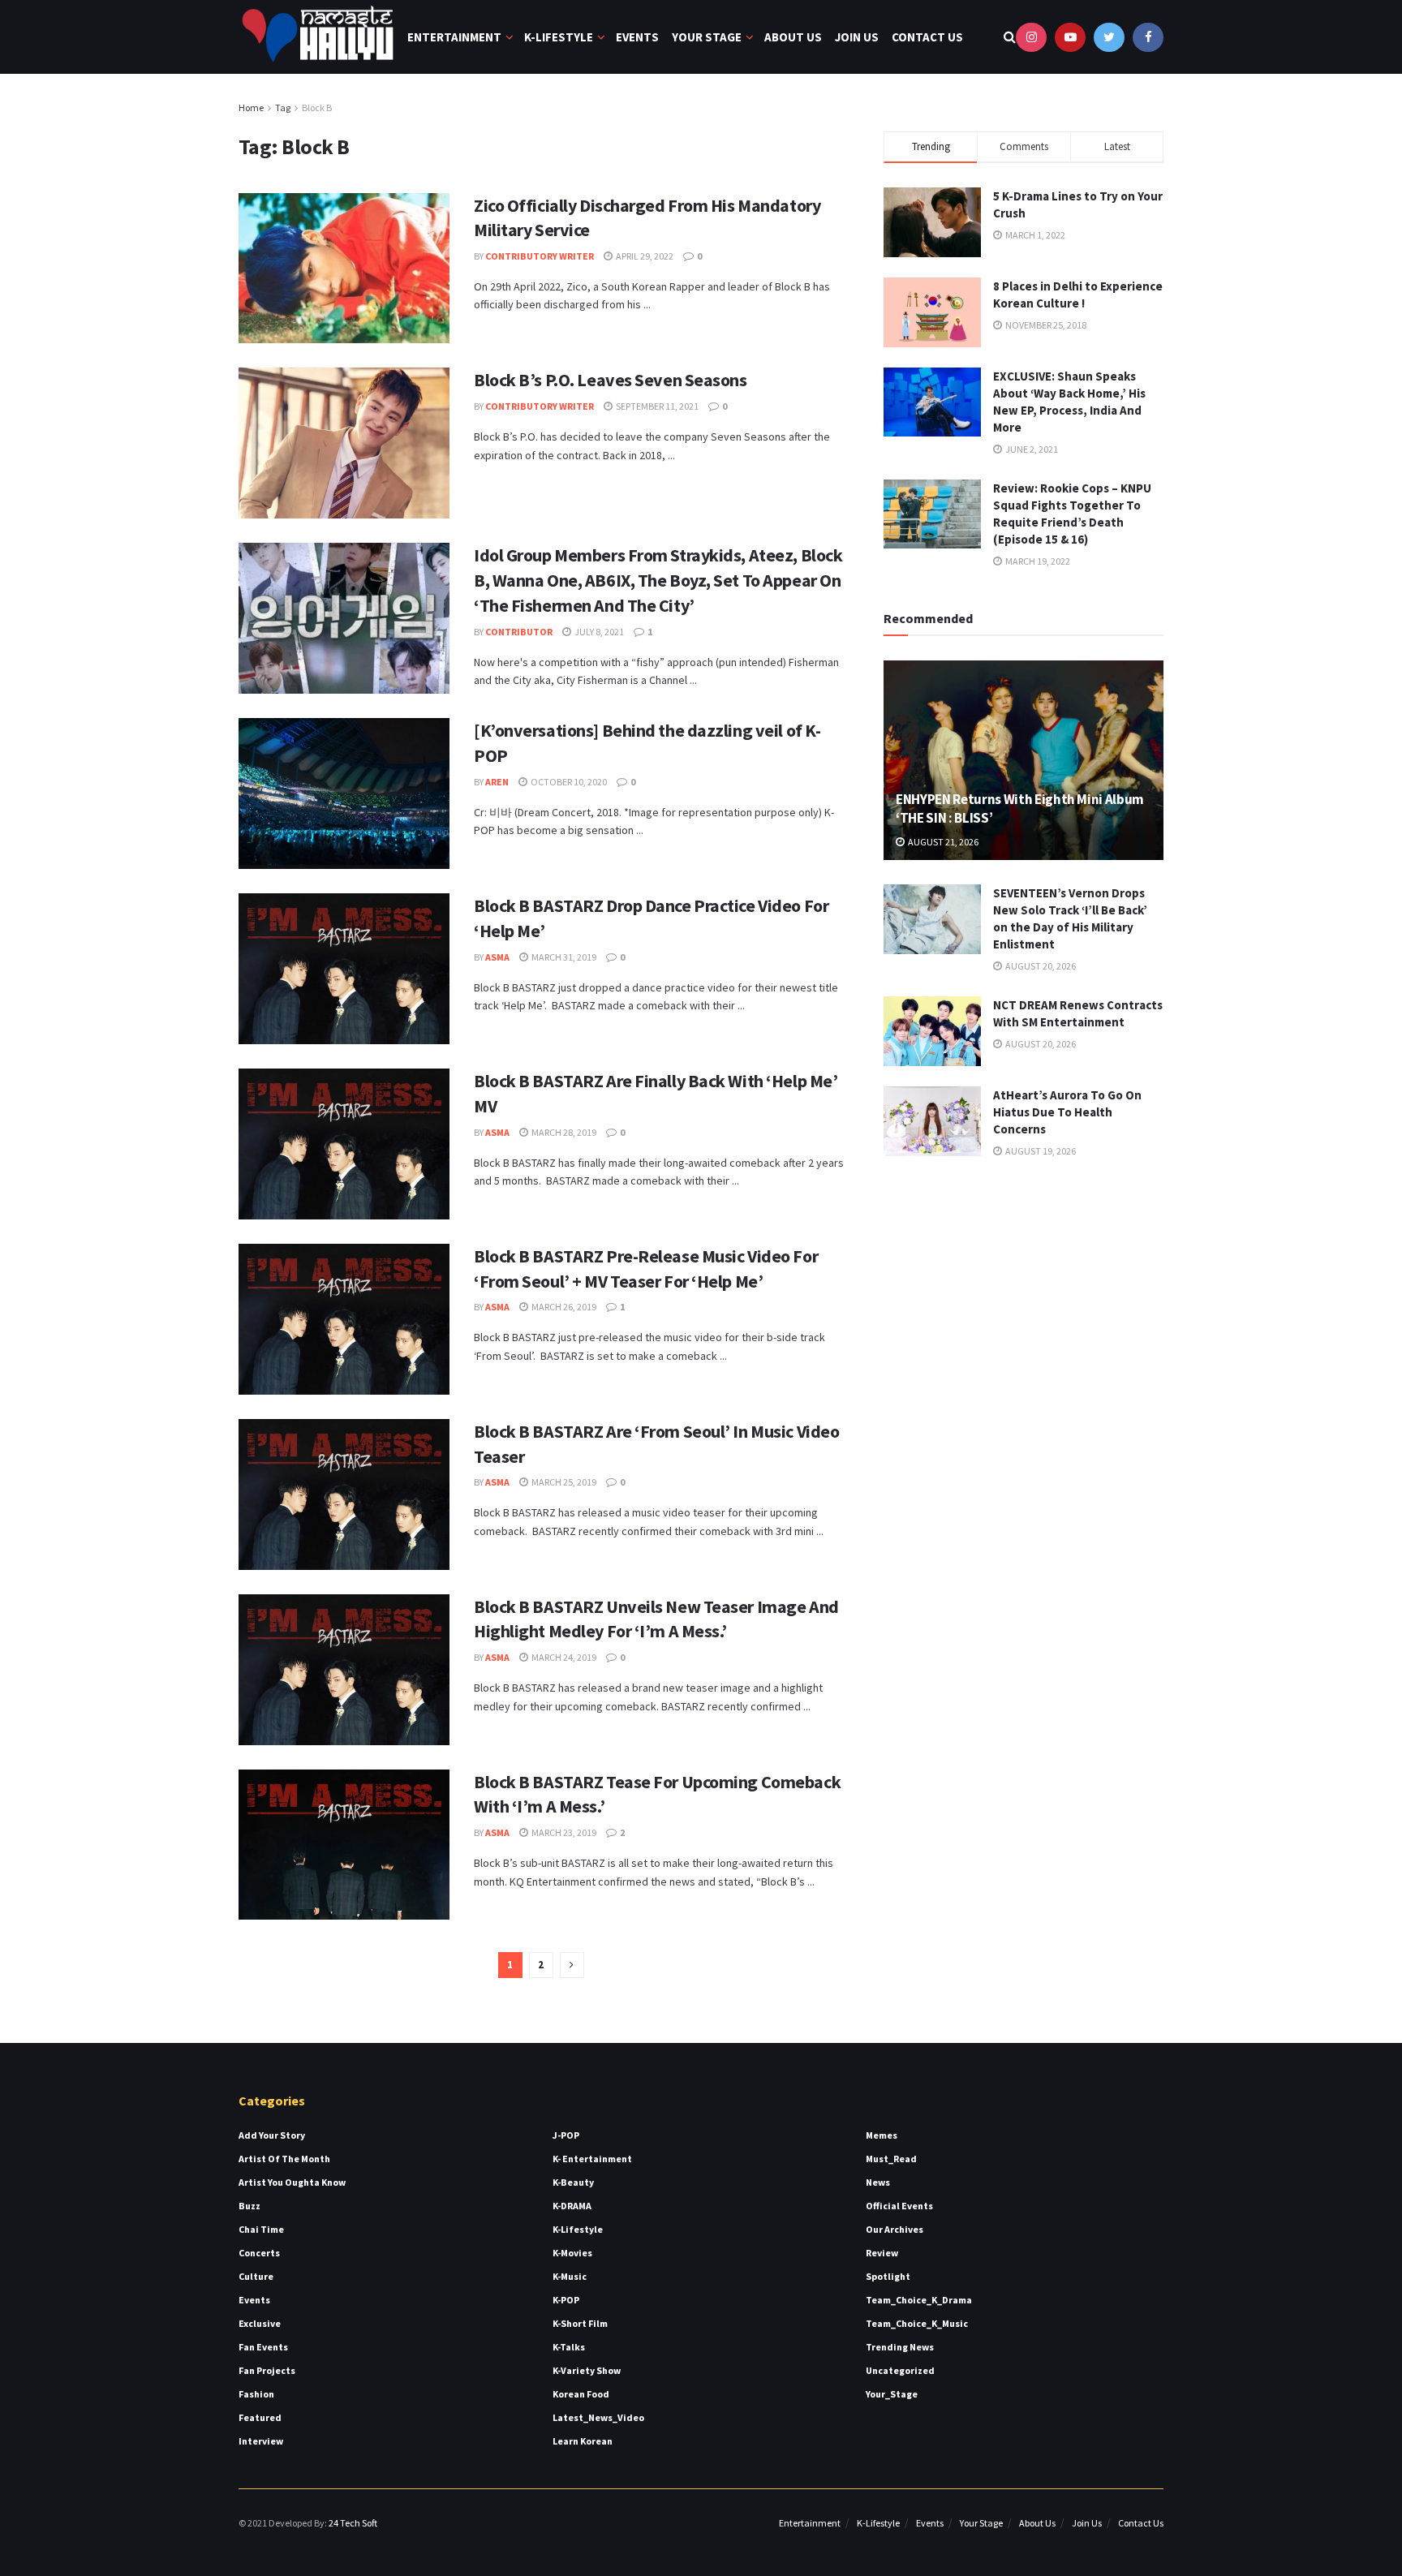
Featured (260, 2417)
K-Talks (569, 2347)
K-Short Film (580, 2323)
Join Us (857, 37)
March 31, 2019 (563, 957)
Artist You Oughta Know (292, 2182)
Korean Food (581, 2394)
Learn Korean (583, 2441)
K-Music (570, 2276)
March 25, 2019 (563, 1482)
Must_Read (891, 2159)
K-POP (566, 2300)
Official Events (899, 2206)
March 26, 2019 (563, 1307)
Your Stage (707, 37)
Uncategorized (900, 2370)
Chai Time (261, 2229)
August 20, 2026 (1040, 966)
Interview (261, 2441)
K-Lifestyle (559, 37)
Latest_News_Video (598, 2417)
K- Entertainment (592, 2159)
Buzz (249, 2206)
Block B (317, 108)
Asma (497, 957)
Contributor (519, 632)
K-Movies (572, 2253)
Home (251, 108)
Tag (283, 108)
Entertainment (454, 37)
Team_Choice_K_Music (917, 2323)
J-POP (566, 2135)
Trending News (900, 2347)
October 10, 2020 (568, 782)
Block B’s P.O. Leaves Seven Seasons (611, 380)
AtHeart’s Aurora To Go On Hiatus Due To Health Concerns (1067, 1112)
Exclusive (260, 2323)
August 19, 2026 (1040, 1151)
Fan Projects (267, 2370)
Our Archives (895, 2229)
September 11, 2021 (656, 406)
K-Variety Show (587, 2370)
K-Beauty (573, 2182)
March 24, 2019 (563, 1657)
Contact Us (927, 37)
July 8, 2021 (598, 632)
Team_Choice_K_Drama (919, 2300)
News (878, 2182)
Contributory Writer (540, 256)
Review (882, 2253)
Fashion (256, 2394)
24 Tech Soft (353, 2523)
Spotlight (888, 2276)
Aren (497, 782)
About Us (793, 37)
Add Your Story (272, 2135)
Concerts (259, 2253)
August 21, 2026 (942, 842)
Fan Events (263, 2347)
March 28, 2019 (563, 1132)
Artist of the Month (284, 2159)
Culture (256, 2276)
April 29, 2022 (644, 256)
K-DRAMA (572, 2206)
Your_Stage (892, 2394)
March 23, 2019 (563, 1832)
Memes (882, 2135)
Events (637, 37)
